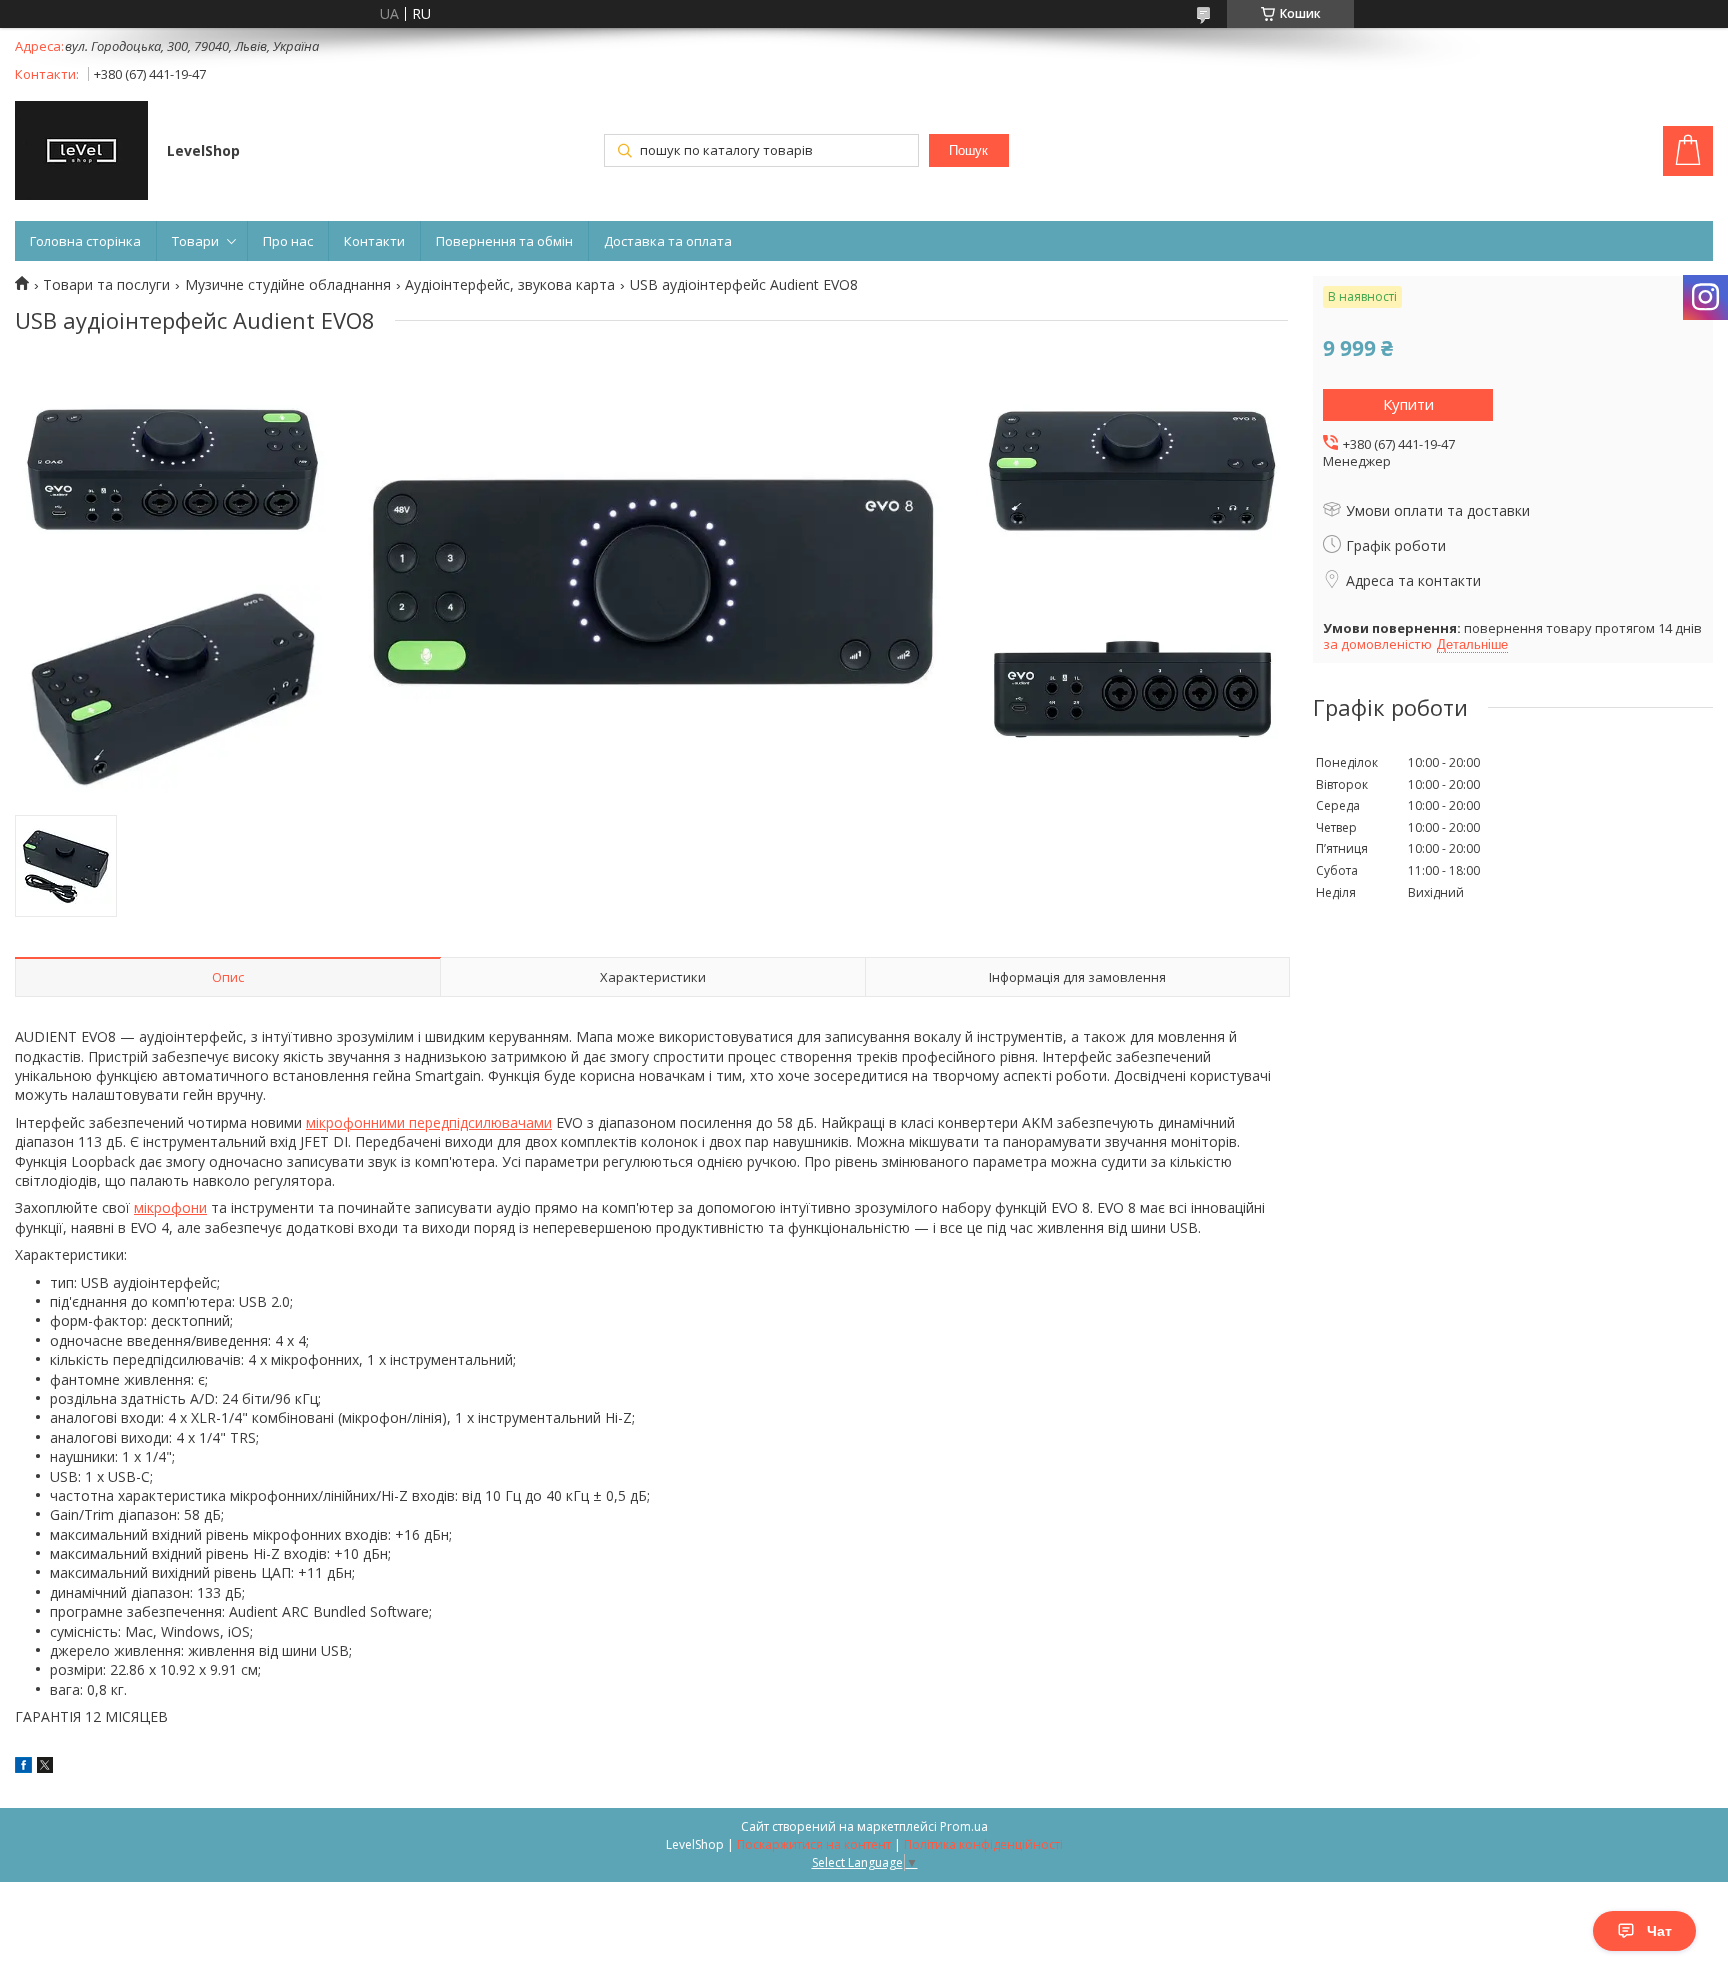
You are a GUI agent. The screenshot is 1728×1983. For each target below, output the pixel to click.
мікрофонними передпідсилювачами (429, 1122)
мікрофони (170, 1207)
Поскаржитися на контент (814, 1844)
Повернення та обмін (504, 241)
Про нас (288, 241)
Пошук (968, 150)
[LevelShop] (81, 152)
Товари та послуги (106, 285)
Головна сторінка (85, 241)
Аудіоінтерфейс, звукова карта (510, 285)
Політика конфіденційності (983, 1844)
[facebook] (23, 1767)
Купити (1408, 404)
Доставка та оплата (668, 241)
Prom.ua (964, 1826)
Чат (1659, 1931)
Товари (195, 241)
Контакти (374, 241)
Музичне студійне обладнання (288, 285)
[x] (45, 1767)
